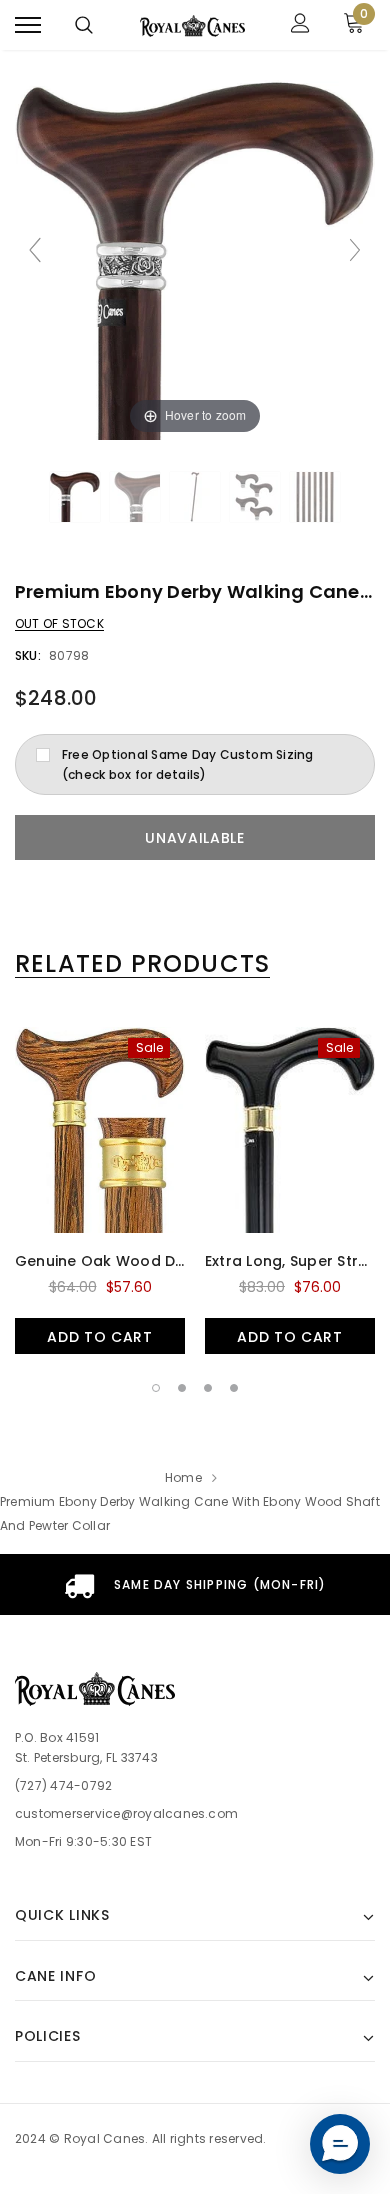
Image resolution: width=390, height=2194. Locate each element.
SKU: (28, 655)
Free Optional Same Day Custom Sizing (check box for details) (188, 764)
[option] (100, 1188)
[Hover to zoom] (195, 258)
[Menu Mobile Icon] (28, 25)
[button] (340, 2144)
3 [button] (208, 1388)
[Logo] (192, 25)
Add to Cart (100, 1337)
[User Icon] (300, 25)
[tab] (142, 964)
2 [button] (182, 1388)
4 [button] (234, 1388)
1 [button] (156, 1388)
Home (183, 1477)
